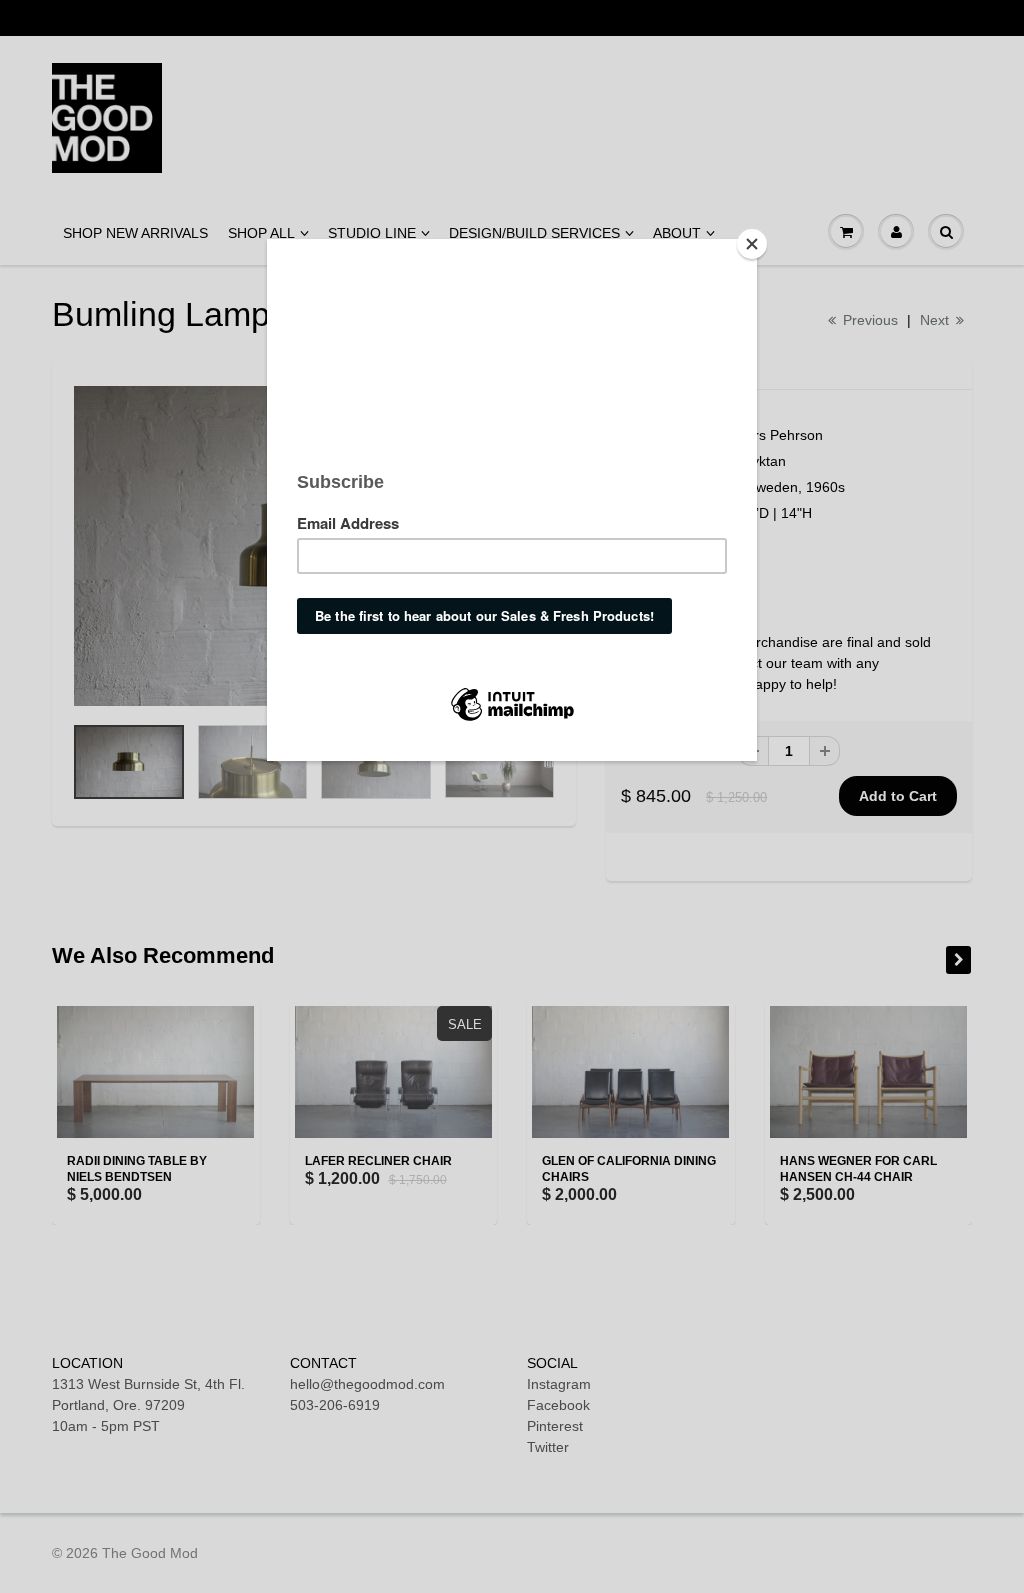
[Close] (752, 244)
